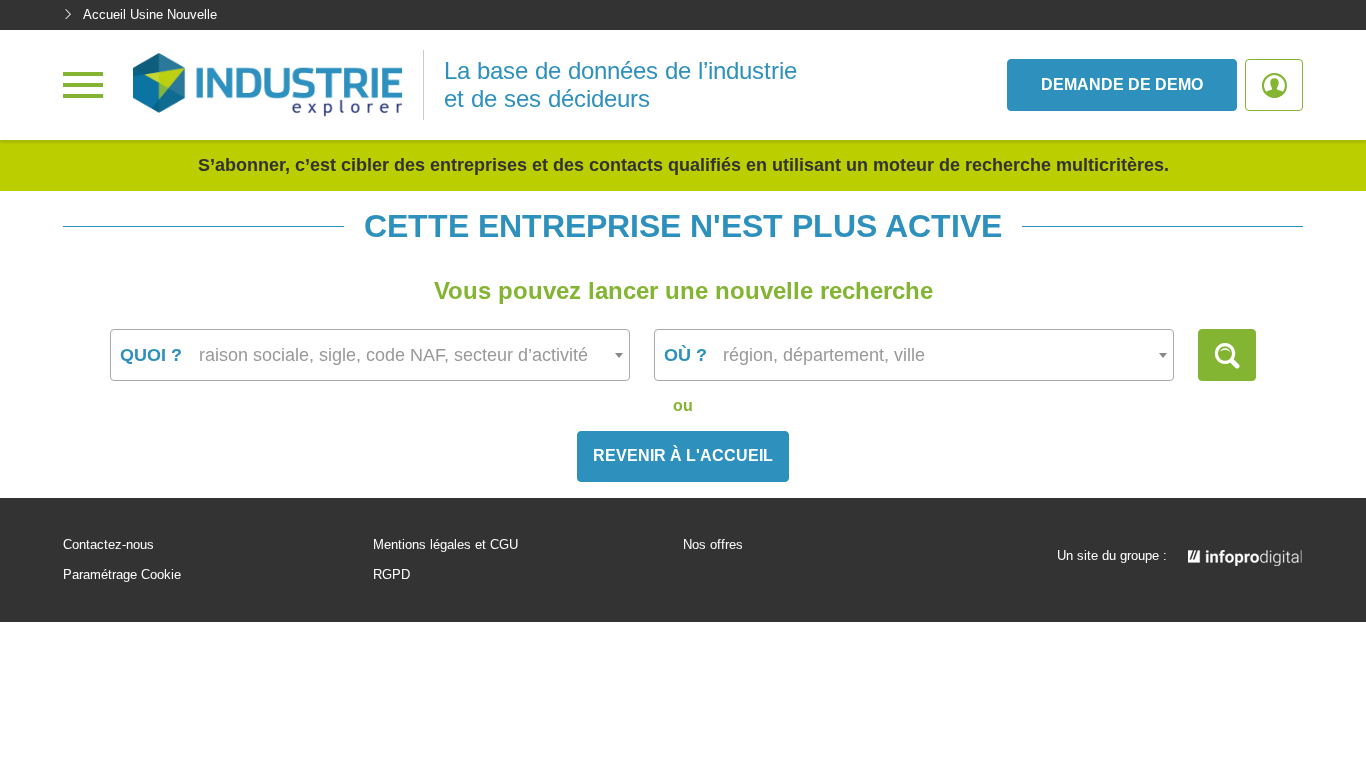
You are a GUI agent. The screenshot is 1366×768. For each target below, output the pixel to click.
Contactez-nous (108, 545)
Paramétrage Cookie (122, 575)
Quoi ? (151, 355)
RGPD (391, 575)
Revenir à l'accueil (683, 455)
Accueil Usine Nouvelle (150, 14)
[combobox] (370, 355)
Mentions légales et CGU (445, 545)
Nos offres (713, 545)
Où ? (685, 355)
